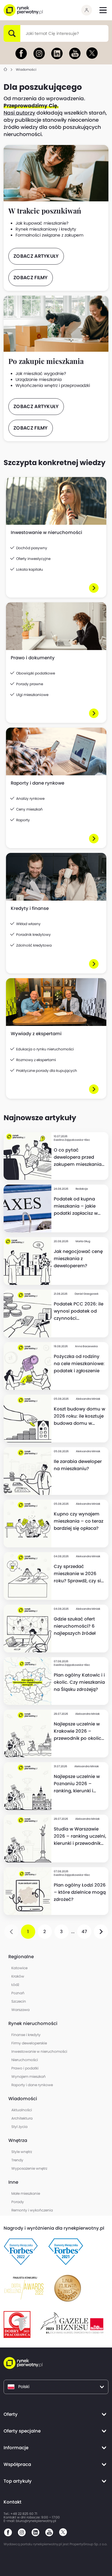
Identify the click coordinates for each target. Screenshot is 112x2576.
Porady (18, 2202)
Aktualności (22, 2110)
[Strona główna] (5, 70)
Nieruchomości (25, 2060)
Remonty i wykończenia (32, 2210)
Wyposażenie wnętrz (29, 2168)
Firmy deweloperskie (29, 2043)
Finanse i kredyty (26, 2035)
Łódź (15, 1985)
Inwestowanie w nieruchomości (39, 2051)
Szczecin (19, 2001)
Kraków (18, 1976)
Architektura (22, 2118)
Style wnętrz (22, 2152)
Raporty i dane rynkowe (32, 2085)
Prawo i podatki (25, 2068)
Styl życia (19, 2127)
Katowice (19, 1968)
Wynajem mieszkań (29, 2076)
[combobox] (26, 33)
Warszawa (20, 2010)
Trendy (17, 2160)
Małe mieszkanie (26, 2193)
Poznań (18, 1993)
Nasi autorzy (19, 113)
